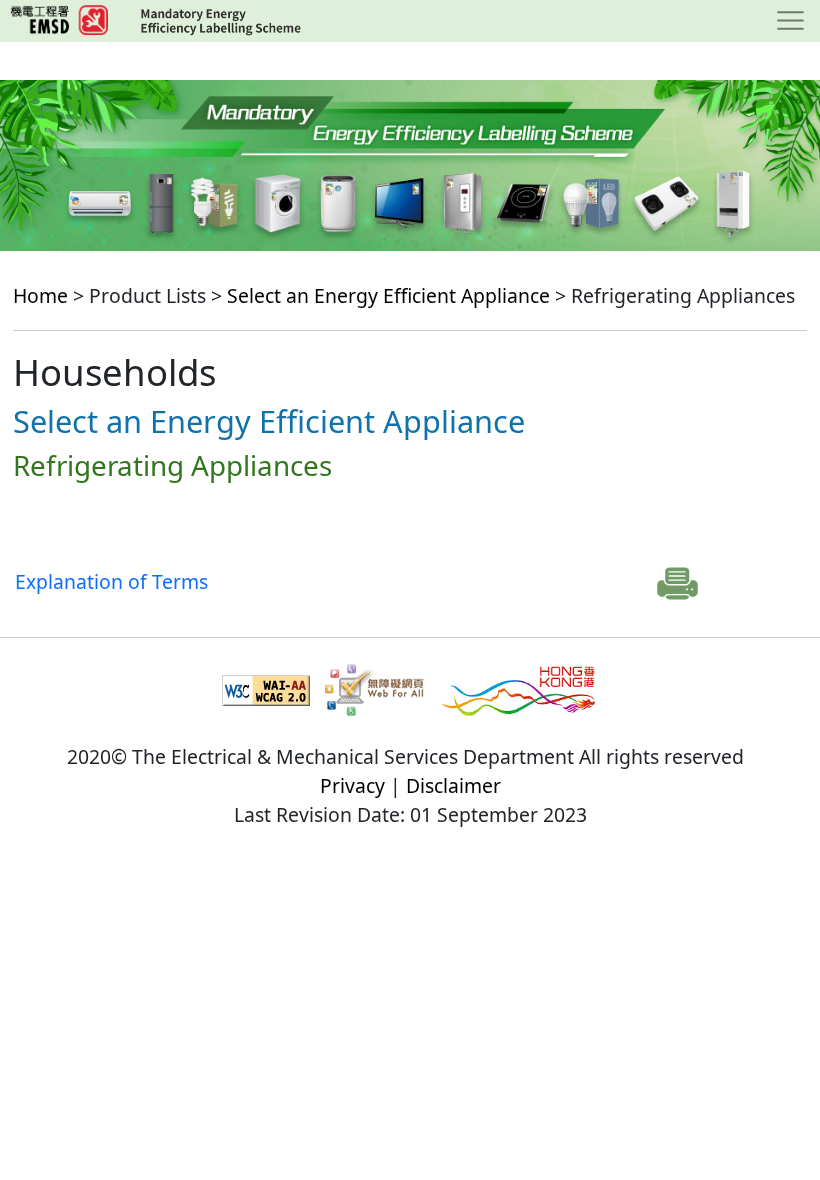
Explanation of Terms (111, 581)
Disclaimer (453, 785)
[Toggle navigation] (790, 21)
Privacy (352, 785)
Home (40, 295)
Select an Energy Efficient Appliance (388, 295)
